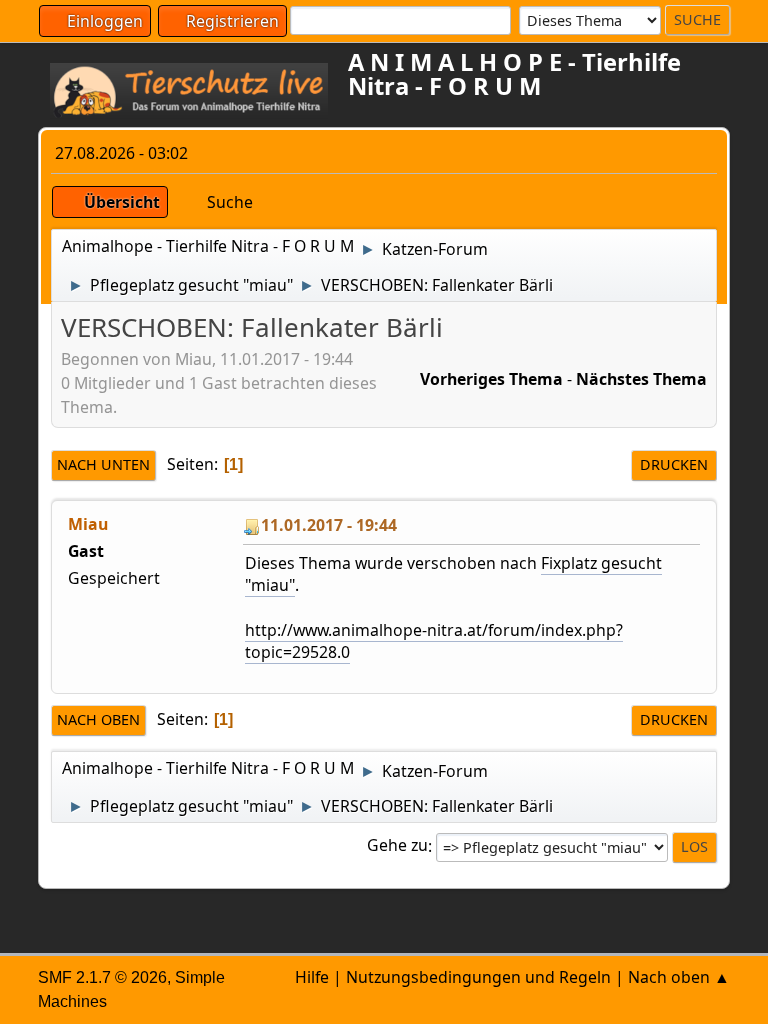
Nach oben (98, 719)
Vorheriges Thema (491, 379)
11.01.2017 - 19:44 (329, 525)
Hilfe (312, 977)
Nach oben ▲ (679, 977)
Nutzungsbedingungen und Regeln (478, 977)
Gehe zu (397, 846)
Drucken (674, 464)
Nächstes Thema (641, 379)
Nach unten (103, 464)
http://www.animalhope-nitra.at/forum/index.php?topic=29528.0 (434, 641)
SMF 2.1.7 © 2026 (102, 977)
